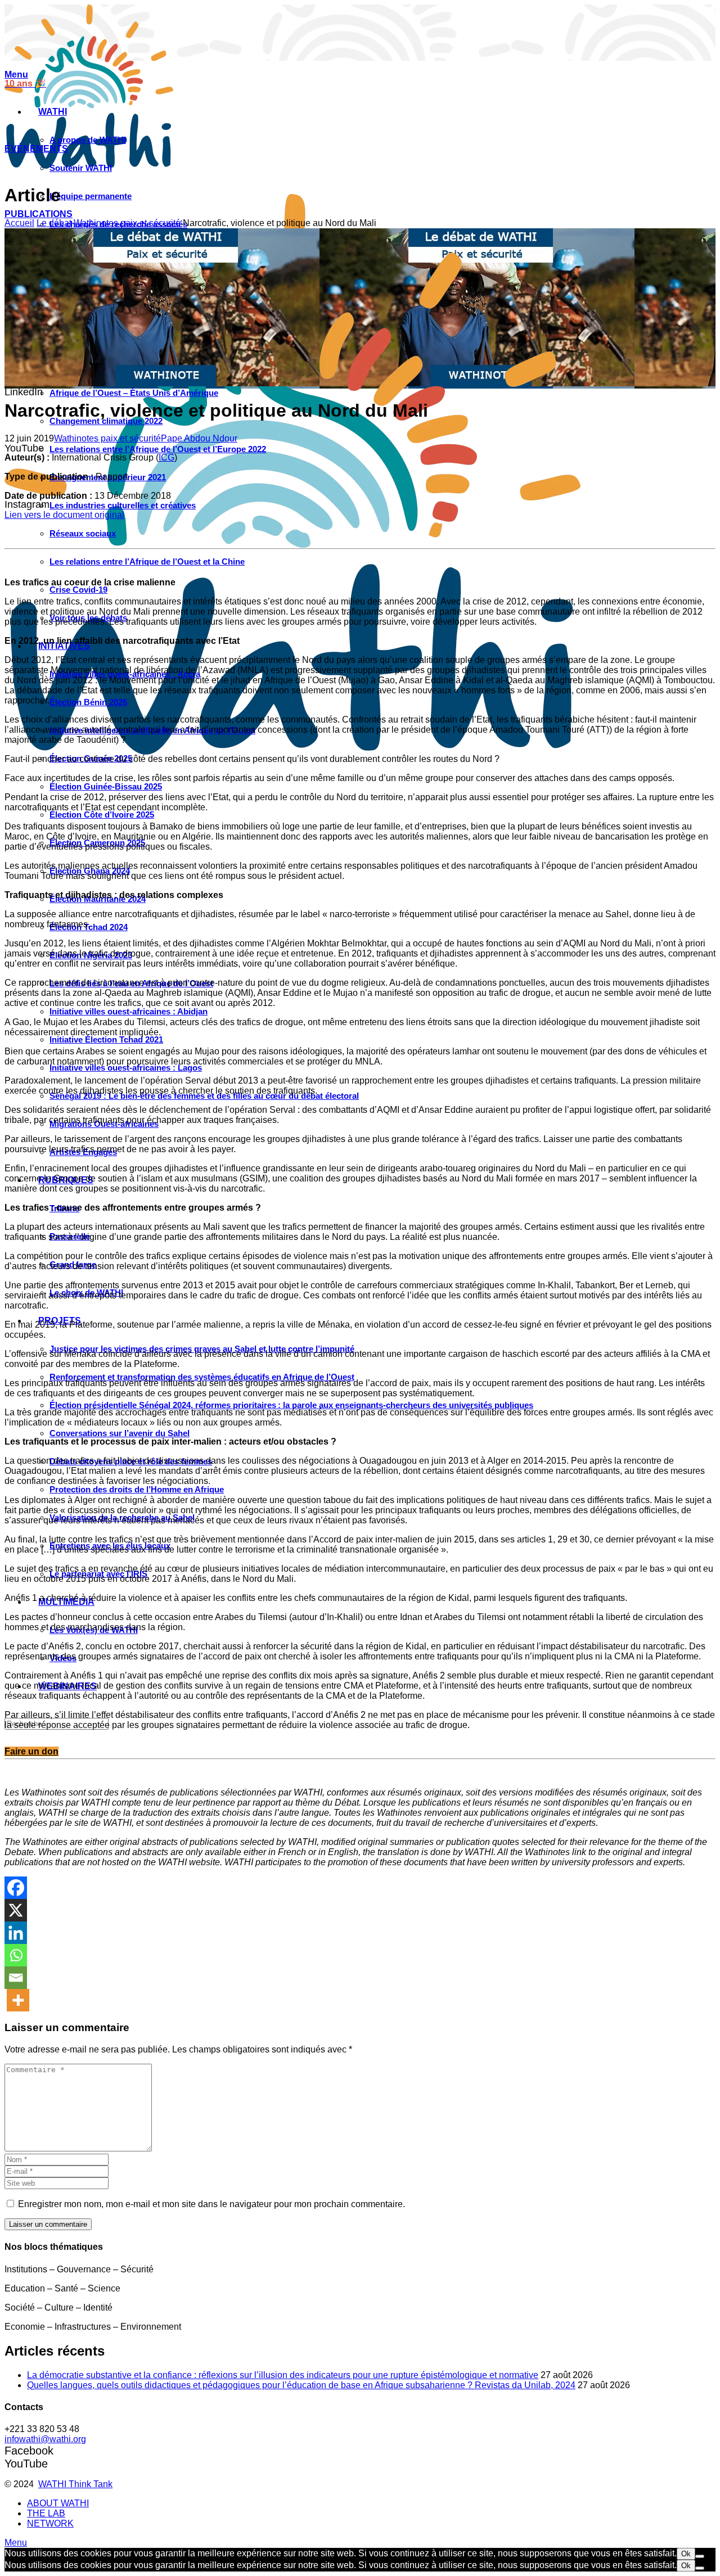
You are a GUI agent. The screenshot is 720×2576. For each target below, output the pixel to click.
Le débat (54, 223)
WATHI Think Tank (75, 2484)
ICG (166, 457)
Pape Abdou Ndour (199, 438)
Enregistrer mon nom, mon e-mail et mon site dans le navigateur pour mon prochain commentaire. (211, 2204)
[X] (16, 1910)
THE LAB (46, 2513)
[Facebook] (16, 1888)
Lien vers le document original (64, 515)
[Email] (16, 1978)
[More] (18, 2000)
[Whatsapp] (16, 1955)
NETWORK (50, 2523)
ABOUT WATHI (58, 2503)
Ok (686, 2554)
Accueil (19, 223)
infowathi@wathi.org (45, 2439)
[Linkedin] (16, 1933)
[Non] (700, 2556)
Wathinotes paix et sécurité (127, 223)
